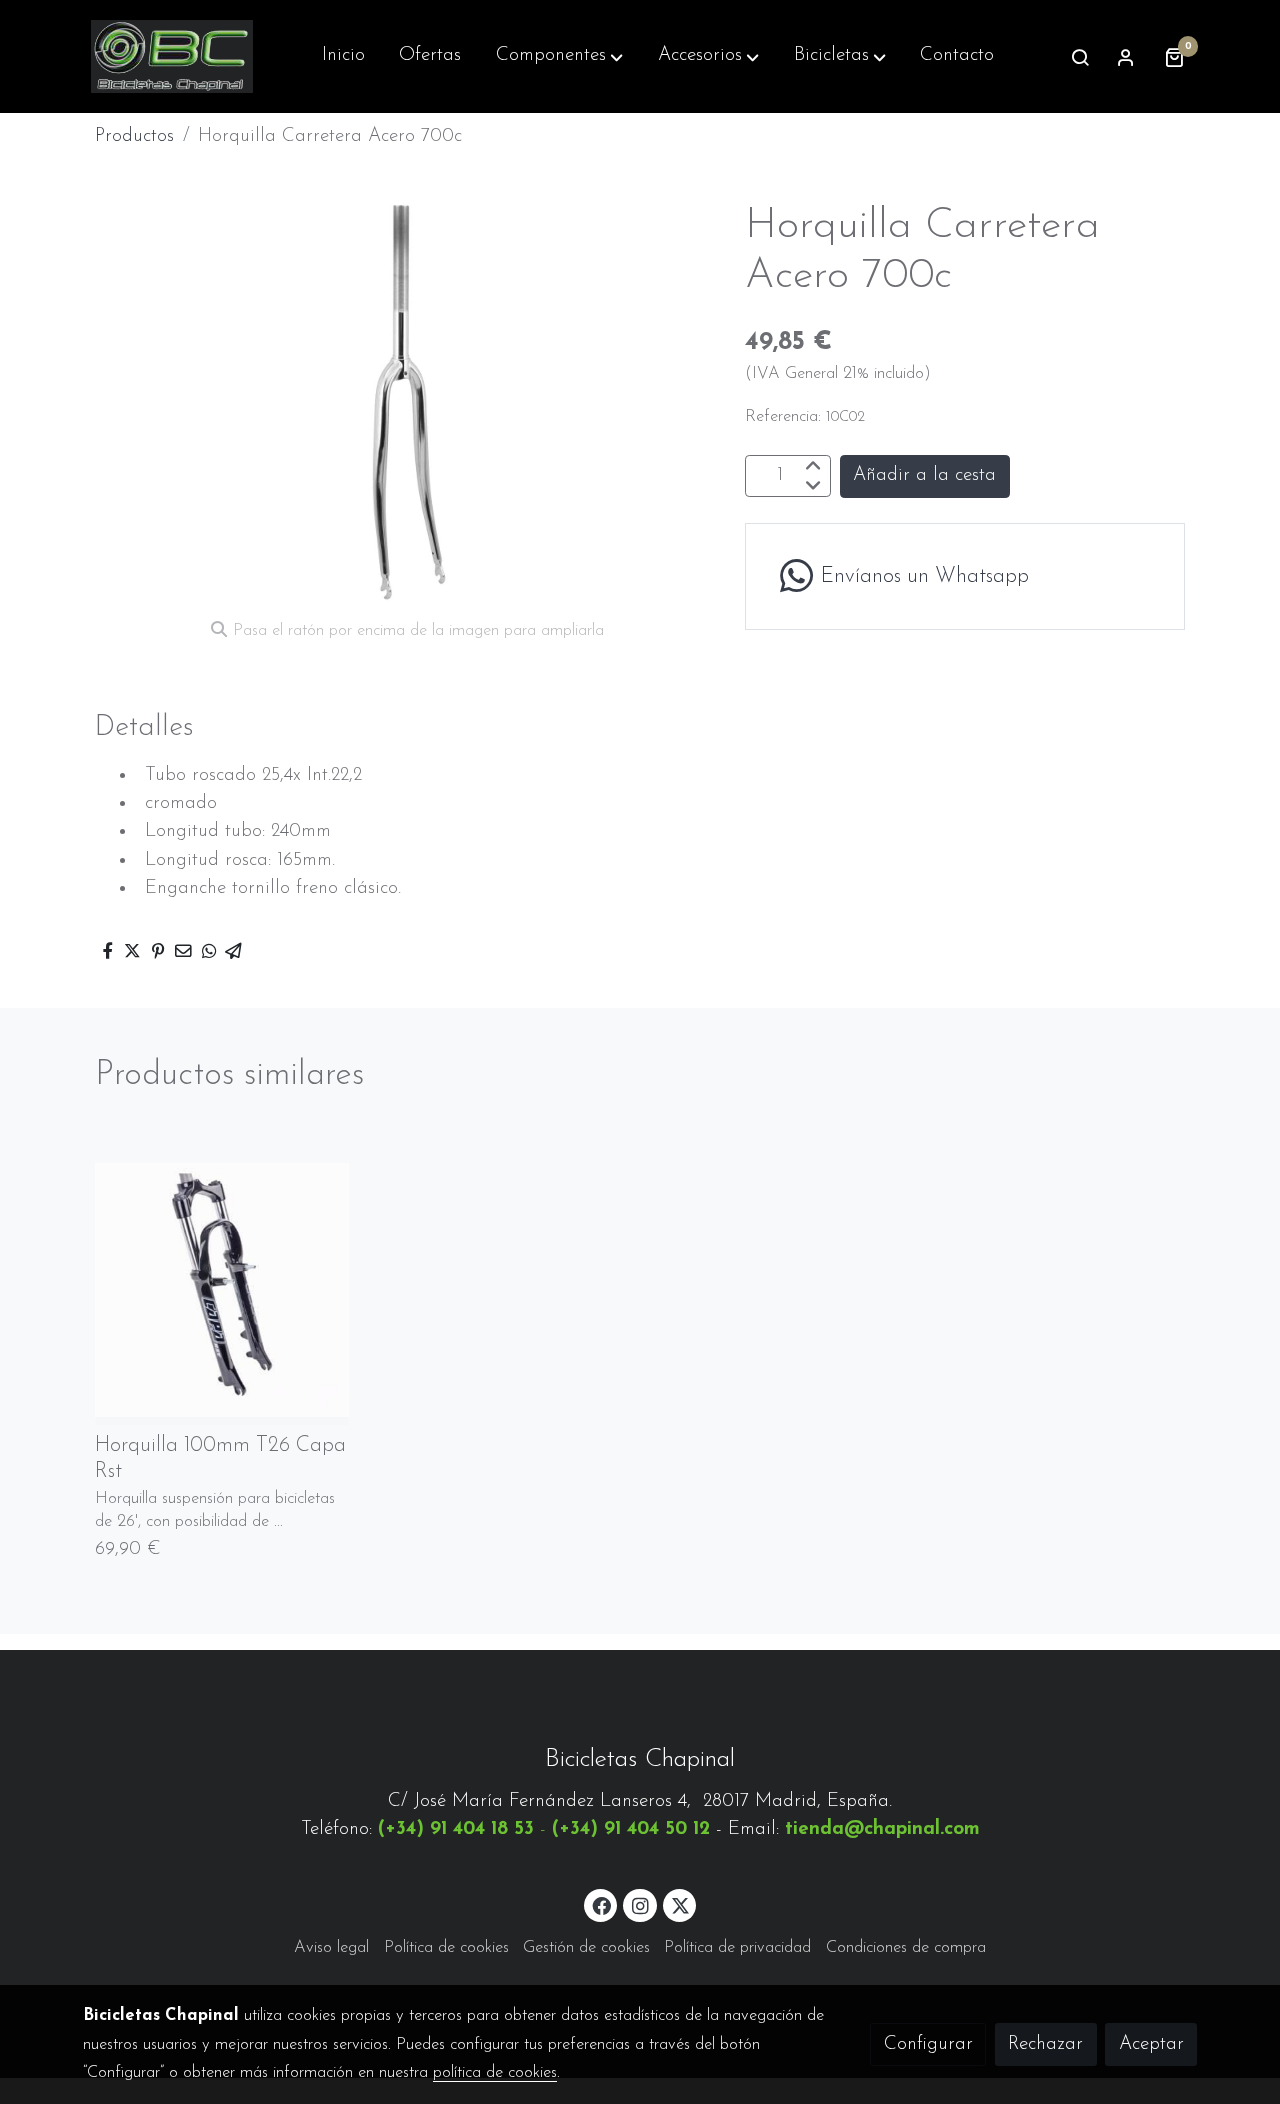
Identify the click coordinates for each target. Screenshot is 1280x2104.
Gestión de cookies (586, 1948)
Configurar (928, 2044)
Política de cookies (446, 1948)
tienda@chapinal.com (882, 1829)
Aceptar (1151, 2044)
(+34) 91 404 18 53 (456, 1829)
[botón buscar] (1080, 57)
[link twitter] (681, 1904)
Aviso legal (331, 1948)
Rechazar (1045, 2044)
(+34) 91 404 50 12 (631, 1829)
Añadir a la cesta (924, 476)
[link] (172, 56)
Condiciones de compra (906, 1948)
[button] (559, 57)
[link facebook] (602, 1904)
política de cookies (495, 2073)
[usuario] (1126, 57)
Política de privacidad (737, 1948)
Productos (134, 136)
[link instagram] (640, 1904)
